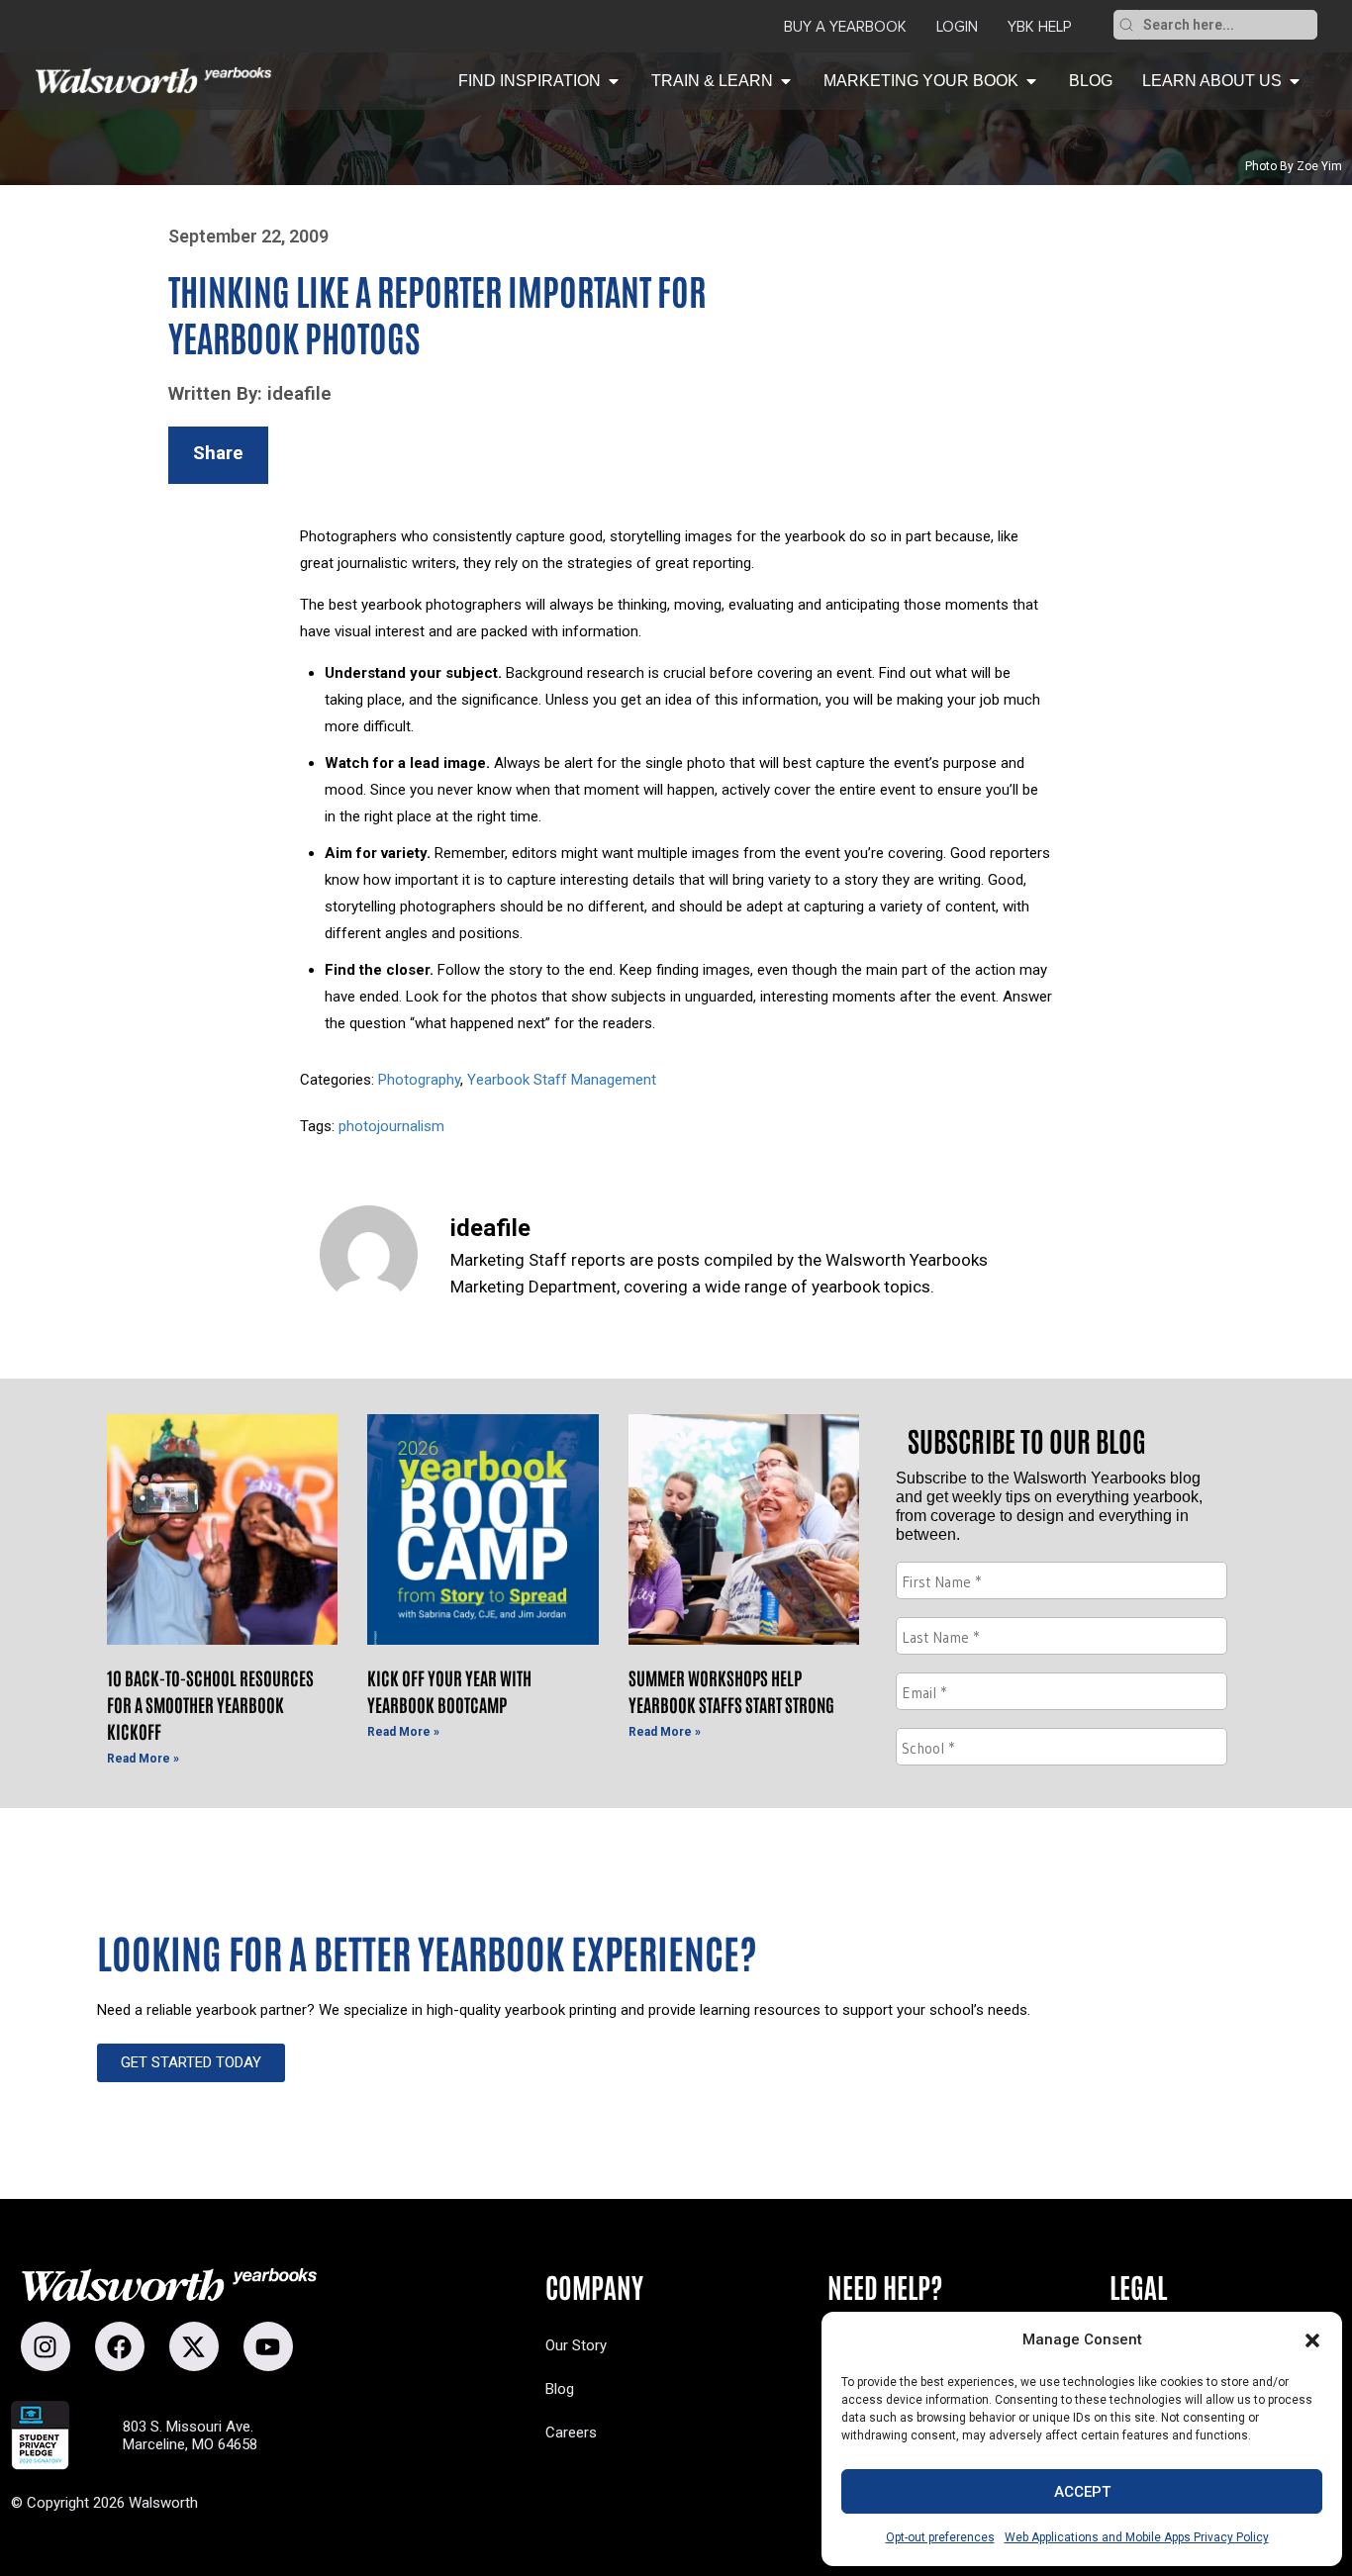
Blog (560, 2389)
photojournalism (391, 1126)
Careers (571, 2433)
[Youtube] (268, 2346)
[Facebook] (120, 2346)
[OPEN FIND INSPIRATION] (614, 81)
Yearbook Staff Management (562, 1080)
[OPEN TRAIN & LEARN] (786, 81)
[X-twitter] (194, 2346)
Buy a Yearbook (845, 27)
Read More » (143, 1759)
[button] (1312, 2340)
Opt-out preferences (940, 2537)
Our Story (576, 2345)
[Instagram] (46, 2346)
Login (957, 27)
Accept (1082, 2492)
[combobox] (1228, 25)
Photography (419, 1080)
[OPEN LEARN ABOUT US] (1295, 81)
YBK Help (1039, 27)
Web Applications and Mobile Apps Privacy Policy (1137, 2537)
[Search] (1126, 25)
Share (218, 453)
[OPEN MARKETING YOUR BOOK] (1031, 81)
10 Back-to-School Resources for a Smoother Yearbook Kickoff (210, 1704)
